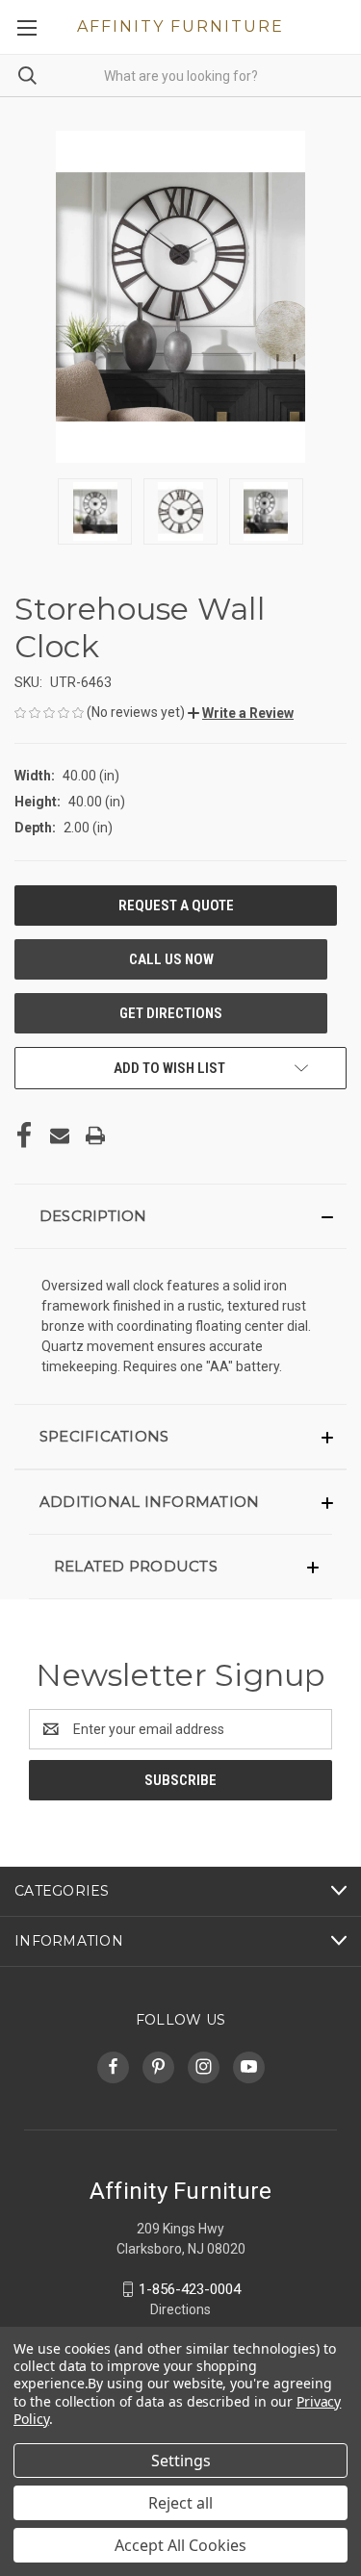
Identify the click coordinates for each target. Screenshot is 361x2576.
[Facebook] (24, 1135)
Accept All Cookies (180, 2545)
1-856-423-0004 (190, 2289)
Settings (181, 2461)
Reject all (180, 2503)
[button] (241, 713)
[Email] (60, 1135)
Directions (180, 2309)
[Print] (95, 1135)
